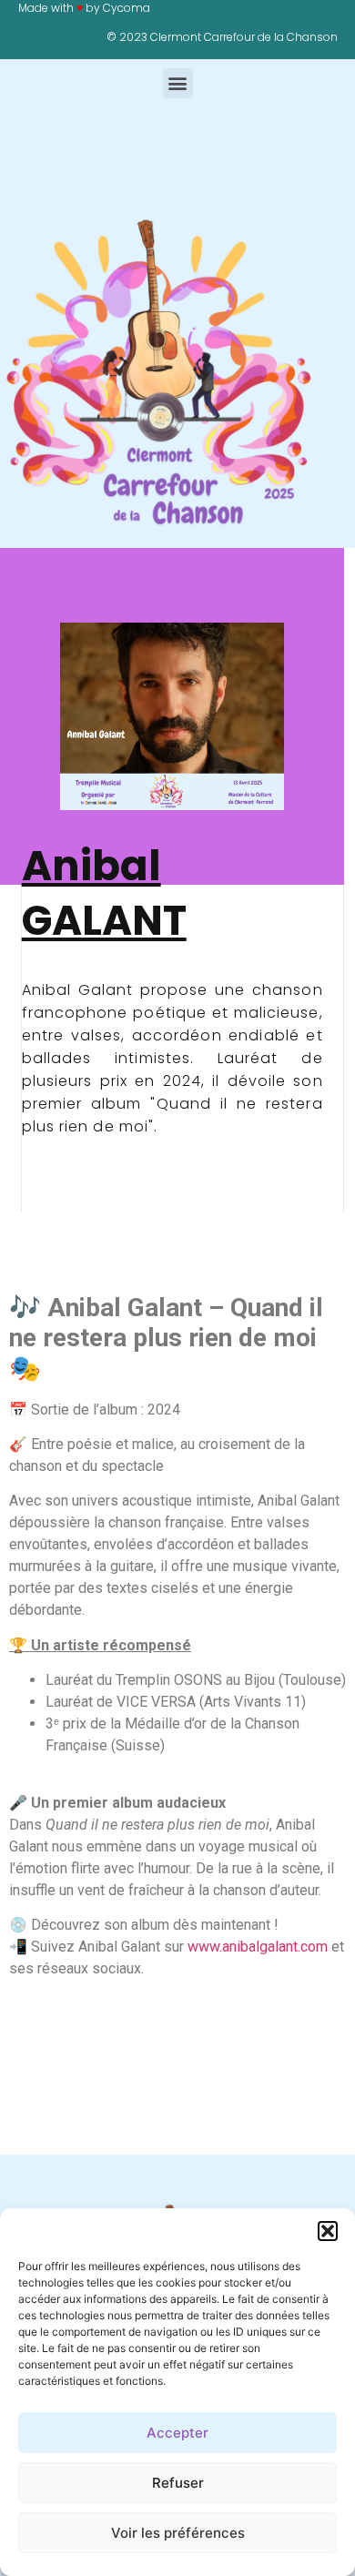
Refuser (178, 2483)
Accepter (177, 2433)
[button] (328, 2231)
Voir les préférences (178, 2533)
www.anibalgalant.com (258, 1947)
